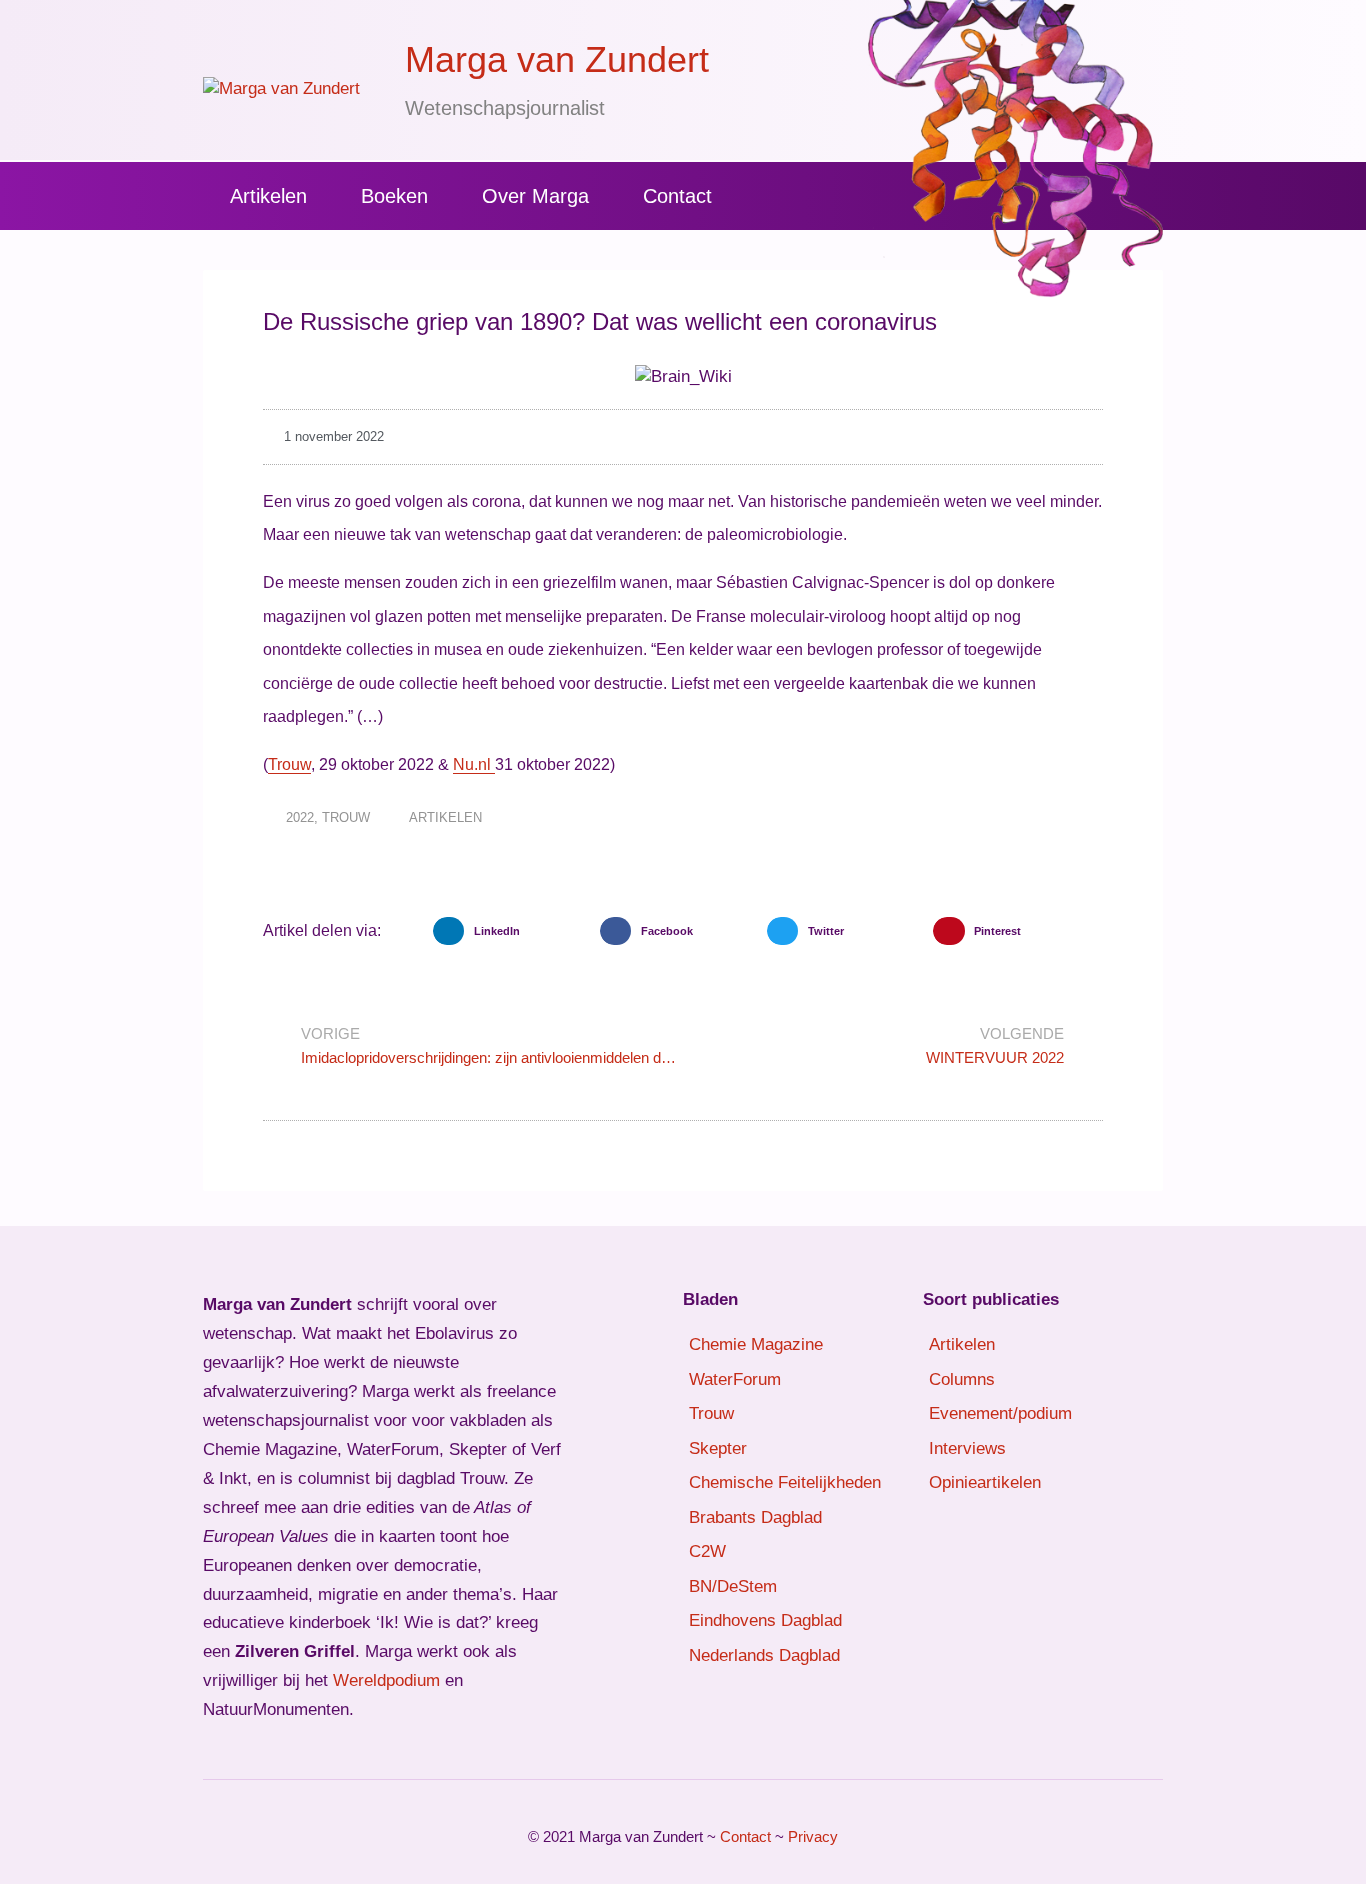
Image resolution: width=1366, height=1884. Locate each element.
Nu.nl (474, 764)
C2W (707, 1551)
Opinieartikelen (985, 1482)
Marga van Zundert (557, 59)
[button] (511, 931)
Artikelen (268, 196)
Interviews (967, 1448)
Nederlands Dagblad (764, 1655)
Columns (962, 1379)
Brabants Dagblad (755, 1517)
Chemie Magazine (756, 1344)
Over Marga (535, 196)
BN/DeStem (733, 1586)
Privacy (813, 1836)
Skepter (718, 1448)
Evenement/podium (1000, 1413)
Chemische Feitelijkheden (785, 1482)
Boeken (394, 196)
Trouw (289, 764)
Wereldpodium (386, 1680)
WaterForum (735, 1379)
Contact (677, 196)
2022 (300, 817)
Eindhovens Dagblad (765, 1620)
